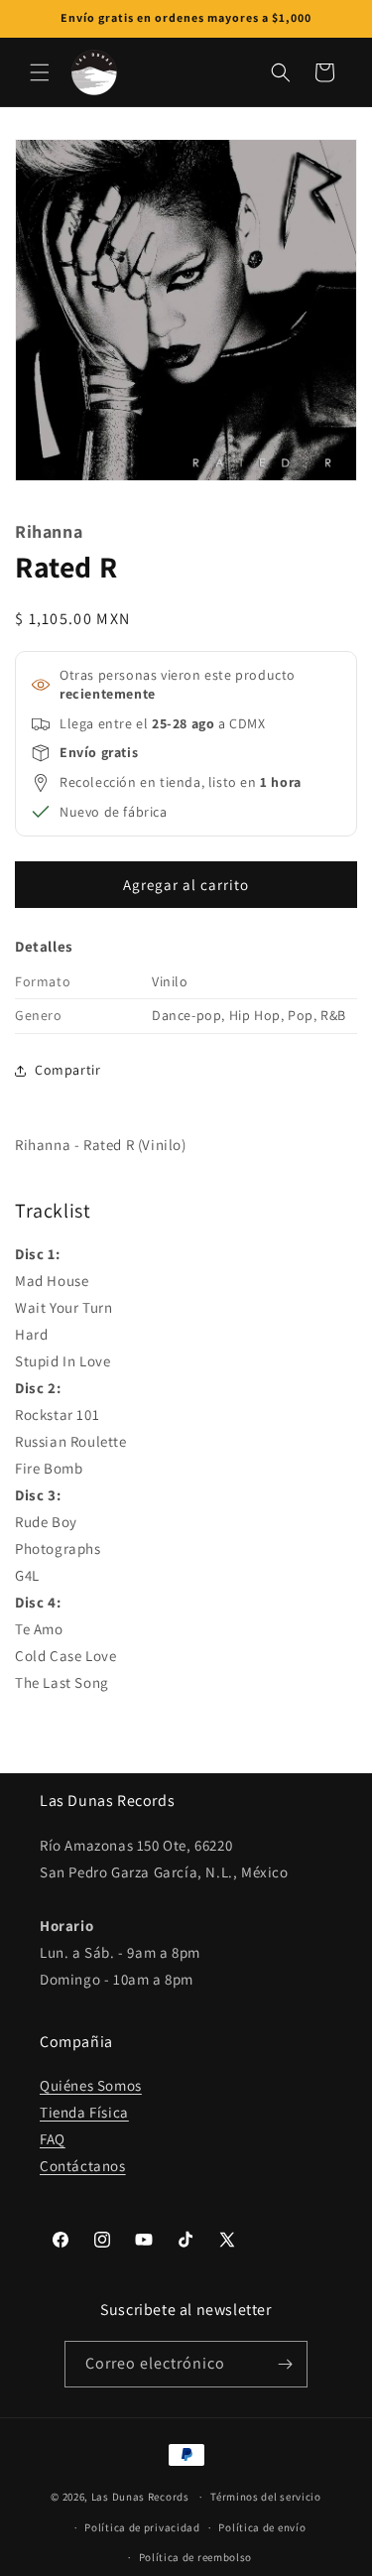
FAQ (53, 2139)
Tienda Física (84, 2112)
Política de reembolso (196, 2557)
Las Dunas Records (140, 2497)
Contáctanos (83, 2166)
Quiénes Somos (91, 2085)
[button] (40, 72)
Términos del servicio (266, 2497)
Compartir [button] (67, 1070)
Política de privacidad (142, 2527)
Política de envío (262, 2527)
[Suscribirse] (285, 2364)
